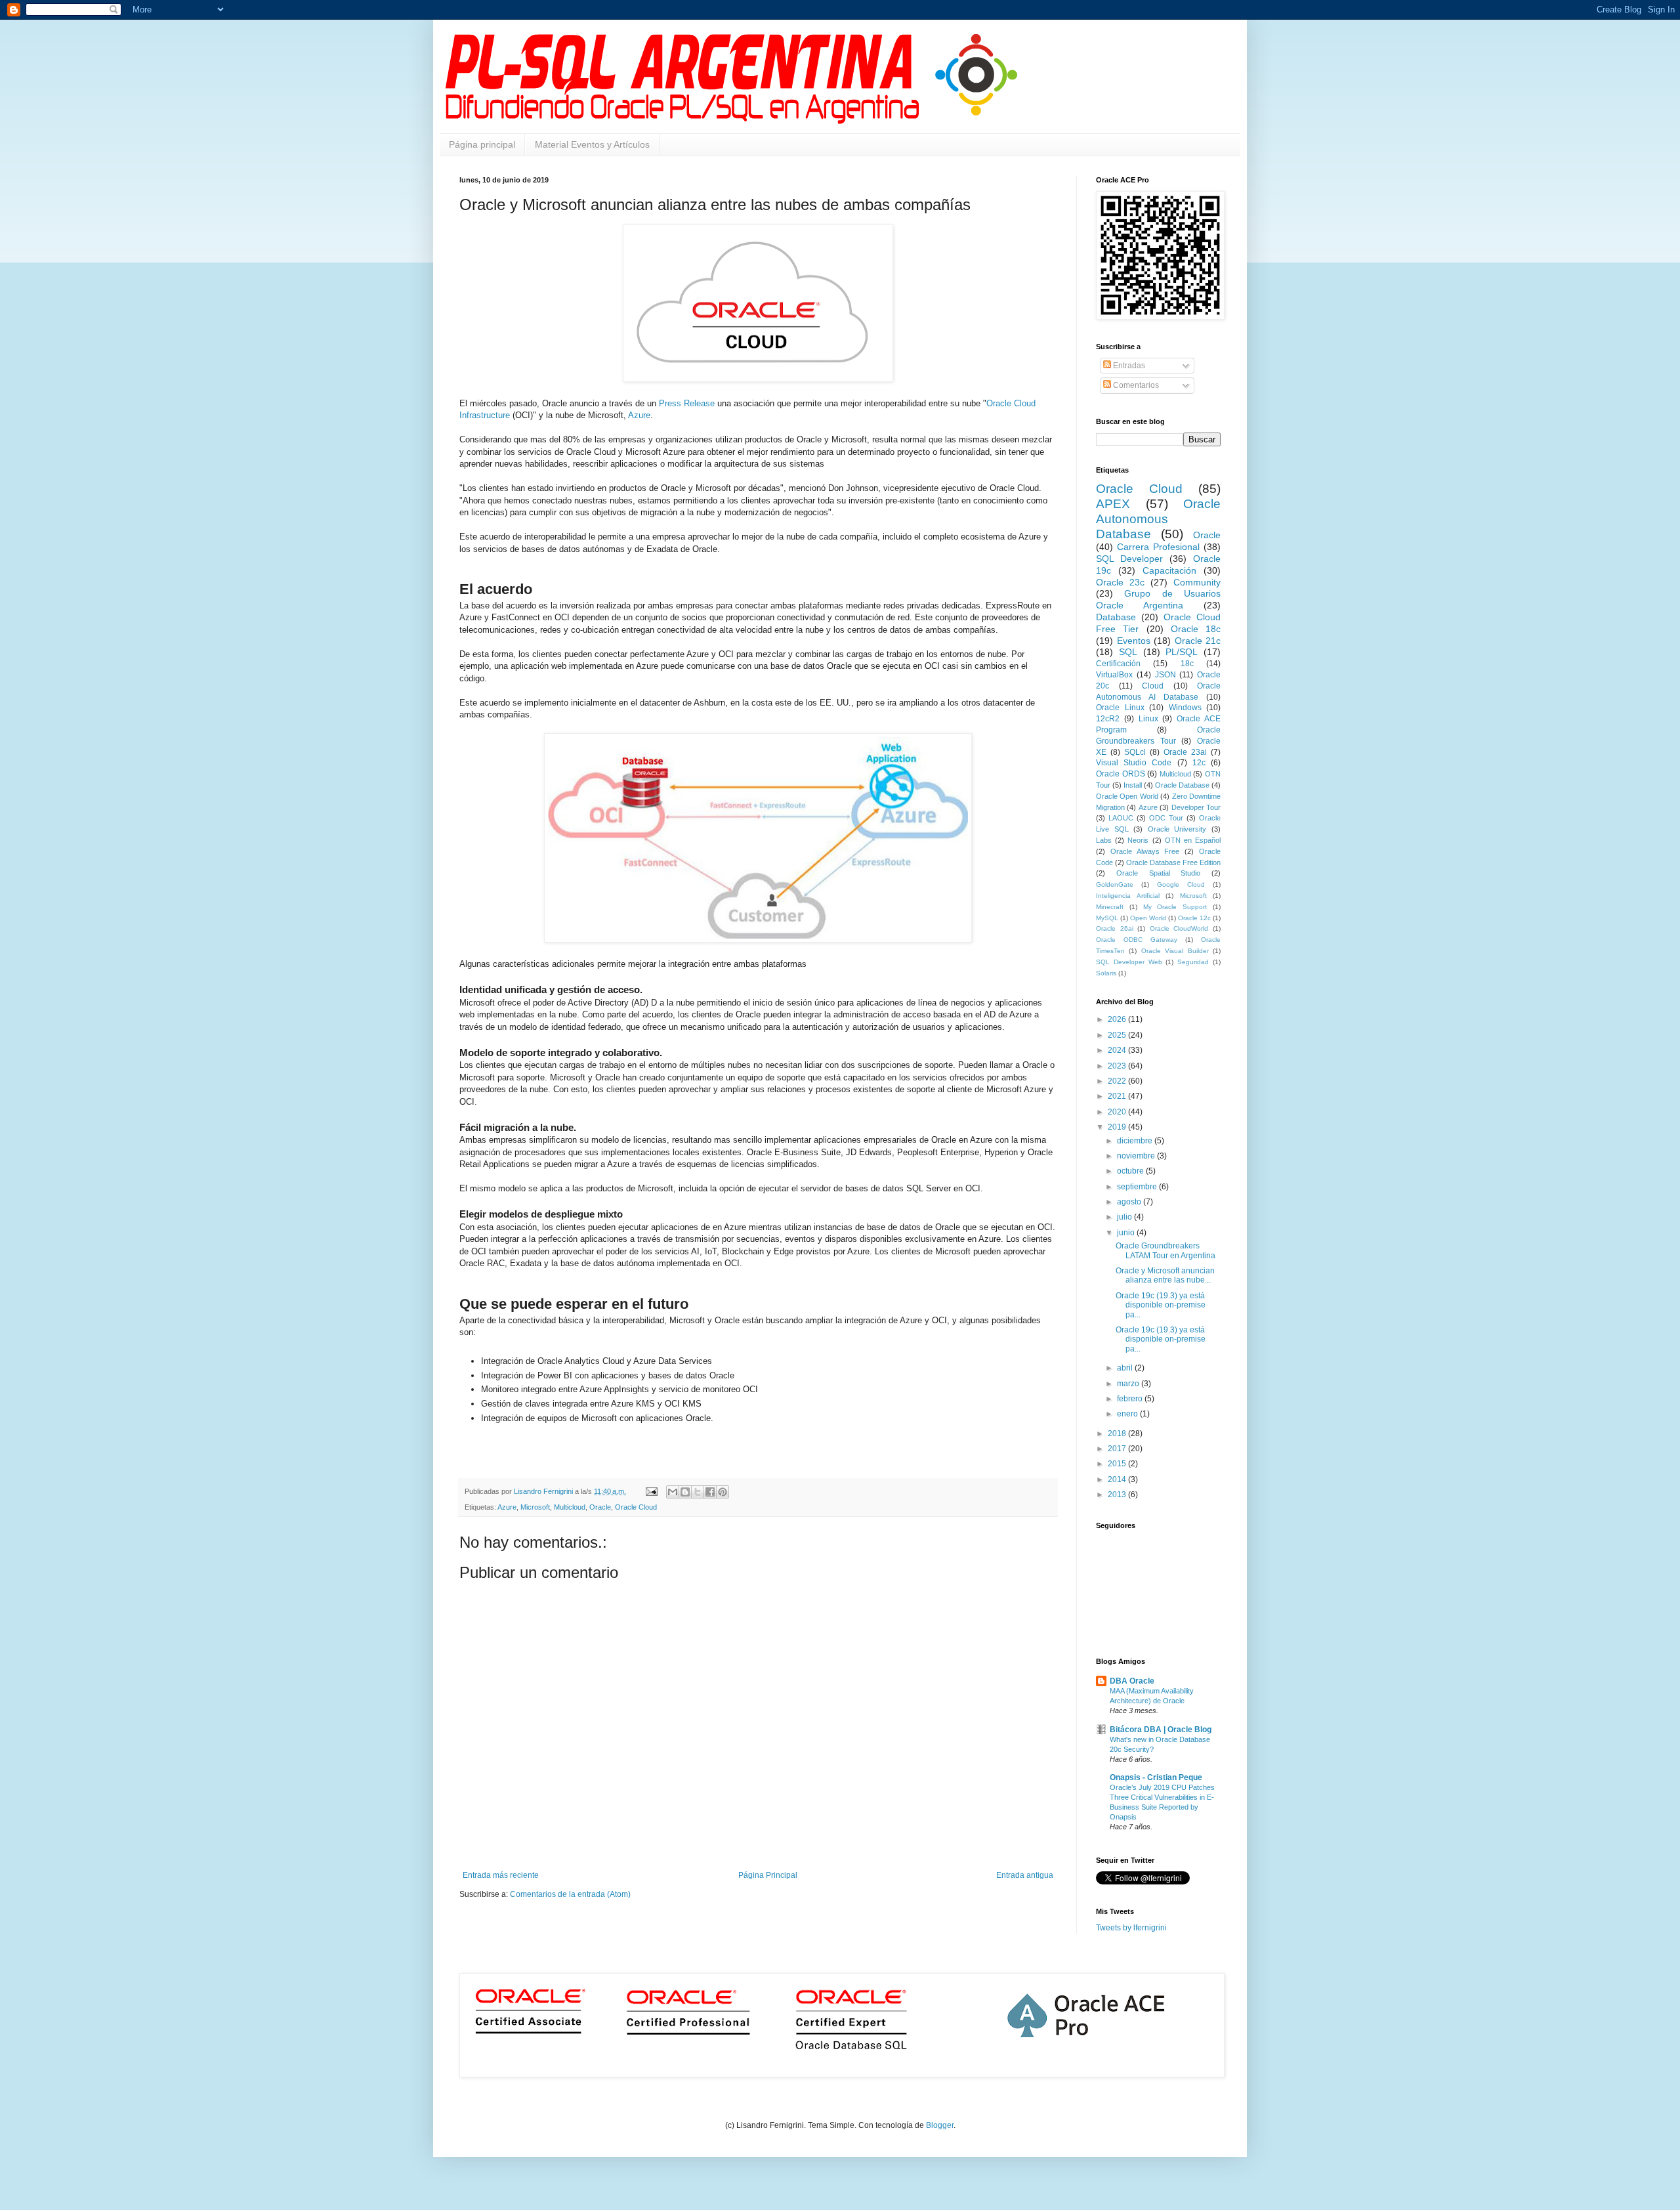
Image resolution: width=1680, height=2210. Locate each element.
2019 (1118, 1127)
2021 (1118, 1096)
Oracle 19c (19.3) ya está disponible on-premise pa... (1161, 1305)
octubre (1131, 1171)
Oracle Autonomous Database (1158, 519)
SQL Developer (1129, 559)
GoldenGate (1115, 884)
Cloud (1153, 686)
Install (1133, 785)
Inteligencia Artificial (1128, 896)
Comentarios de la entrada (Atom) (570, 1894)
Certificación (1118, 664)
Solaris (1106, 973)
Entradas (1128, 366)
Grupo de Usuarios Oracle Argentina (1158, 599)
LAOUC (1121, 818)
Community (1197, 582)
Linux (1148, 719)
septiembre (1138, 1187)
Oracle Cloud (636, 1507)
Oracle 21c (1198, 641)
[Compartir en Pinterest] (723, 1492)
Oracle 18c (1196, 629)
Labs (1104, 840)
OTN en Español (1193, 840)
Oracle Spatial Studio (1159, 873)
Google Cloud (1181, 884)
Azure (639, 415)
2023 (1118, 1066)
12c (1199, 763)
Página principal (482, 144)
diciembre (1136, 1141)
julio (1125, 1217)
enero (1128, 1414)
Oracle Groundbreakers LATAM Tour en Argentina (1165, 1250)
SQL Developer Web (1129, 962)
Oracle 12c (1194, 918)
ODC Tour (1166, 818)
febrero (1131, 1399)
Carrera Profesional (1158, 547)
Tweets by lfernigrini (1131, 1928)
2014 (1118, 1479)
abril (1126, 1368)
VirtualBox (1114, 675)
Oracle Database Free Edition (1173, 862)
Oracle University (1177, 829)
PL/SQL (1182, 652)
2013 (1118, 1495)
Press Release (687, 403)
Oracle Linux (1120, 708)
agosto (1130, 1202)
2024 (1118, 1050)
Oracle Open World (1127, 796)
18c (1187, 664)
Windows (1185, 708)
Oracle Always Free (1145, 851)
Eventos (1134, 641)
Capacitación (1169, 570)
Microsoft (535, 1507)
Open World (1148, 918)
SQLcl (1135, 752)
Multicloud (570, 1507)
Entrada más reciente (501, 1875)
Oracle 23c (1120, 582)
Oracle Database (1182, 785)
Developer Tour (1196, 807)
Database (1116, 617)
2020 (1118, 1112)
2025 (1118, 1035)
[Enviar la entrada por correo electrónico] (651, 1491)
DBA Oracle (1132, 1681)
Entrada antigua (1025, 1875)
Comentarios (1135, 385)
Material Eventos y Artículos (592, 144)
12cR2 (1108, 719)
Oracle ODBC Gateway (1137, 940)
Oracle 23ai (1185, 752)
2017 (1118, 1449)
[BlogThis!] (685, 1492)
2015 (1118, 1464)
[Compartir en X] (698, 1492)
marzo (1129, 1384)
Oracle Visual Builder (1175, 951)
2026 (1118, 1019)
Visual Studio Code (1134, 763)
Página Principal (768, 1875)
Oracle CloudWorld (1179, 928)
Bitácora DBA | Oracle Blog (1161, 1730)
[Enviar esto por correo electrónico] (673, 1492)
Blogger (940, 2125)
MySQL (1107, 918)
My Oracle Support (1175, 907)
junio (1127, 1233)
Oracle (600, 1507)
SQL (1128, 652)
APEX (1113, 504)
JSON (1165, 675)
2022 (1118, 1081)
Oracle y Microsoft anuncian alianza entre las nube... (1165, 1275)
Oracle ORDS (1121, 774)
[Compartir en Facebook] (710, 1492)
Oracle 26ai (1115, 928)
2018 (1118, 1434)
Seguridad (1193, 962)
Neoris (1138, 840)
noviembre (1137, 1156)
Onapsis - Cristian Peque (1156, 1777)
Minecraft (1110, 907)
